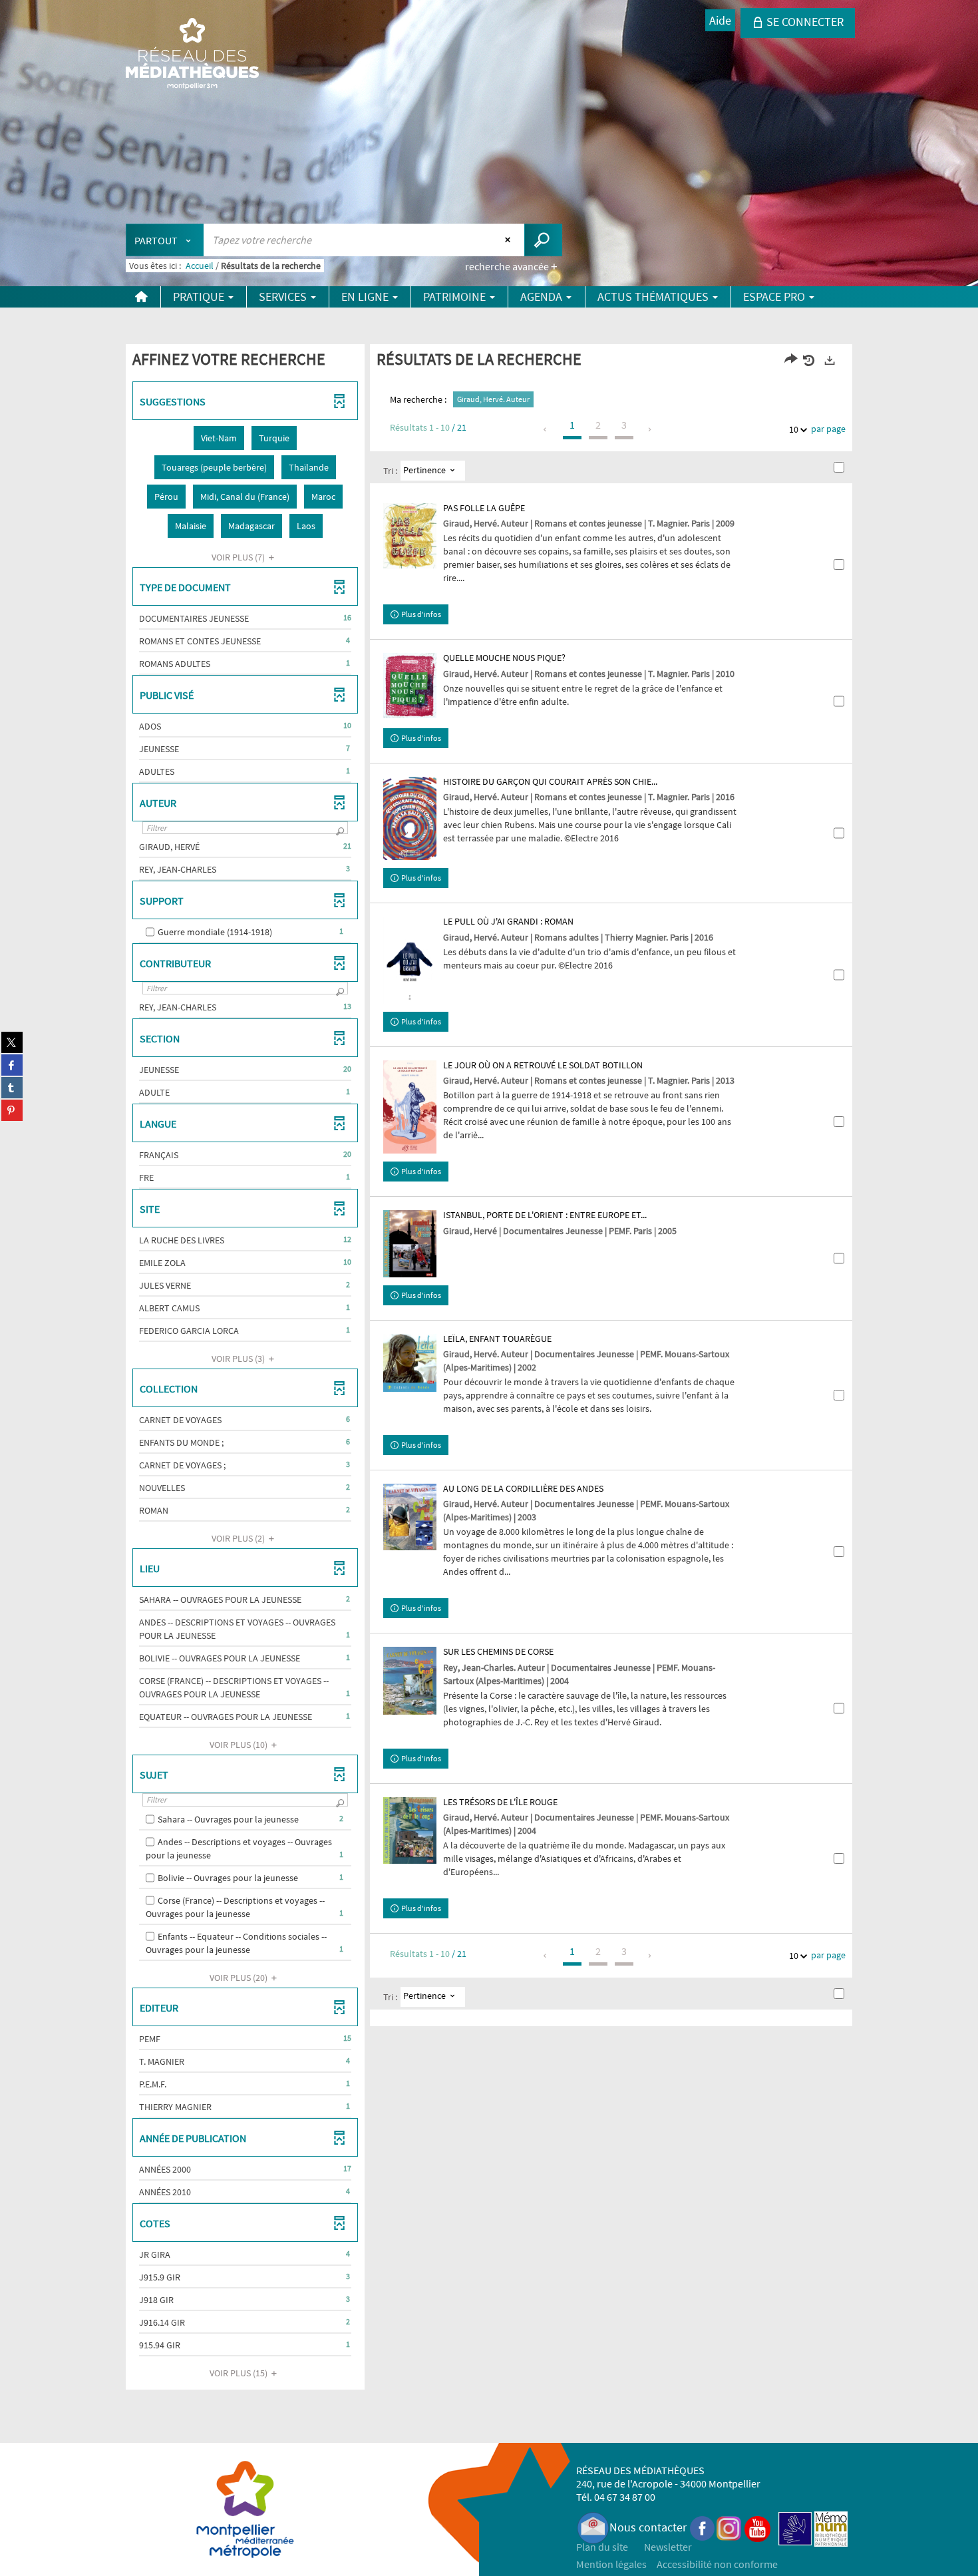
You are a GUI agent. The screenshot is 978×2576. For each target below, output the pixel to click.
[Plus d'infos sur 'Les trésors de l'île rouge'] (410, 1831)
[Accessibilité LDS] (795, 2527)
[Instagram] (729, 2527)
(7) (239, 557)
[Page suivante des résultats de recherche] (650, 429)
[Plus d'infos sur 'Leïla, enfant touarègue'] (410, 1363)
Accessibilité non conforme (717, 2564)
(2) (239, 1538)
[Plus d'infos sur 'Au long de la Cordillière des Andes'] (410, 1517)
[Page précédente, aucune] (546, 429)
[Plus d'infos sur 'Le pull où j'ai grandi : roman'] (410, 960)
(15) (240, 2373)
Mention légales (611, 2564)
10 (794, 429)
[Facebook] (703, 2527)
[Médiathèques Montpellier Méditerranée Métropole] (192, 55)
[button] (219, 438)
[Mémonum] (831, 2527)
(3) (239, 1359)
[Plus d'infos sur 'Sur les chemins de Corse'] (410, 1681)
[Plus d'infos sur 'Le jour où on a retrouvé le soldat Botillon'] (410, 1107)
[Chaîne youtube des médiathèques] (757, 2527)
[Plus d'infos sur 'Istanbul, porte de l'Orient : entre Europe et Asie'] (410, 1243)
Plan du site (602, 2547)
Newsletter (668, 2547)
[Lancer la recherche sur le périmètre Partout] (543, 240)
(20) (240, 1978)
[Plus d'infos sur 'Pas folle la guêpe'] (410, 536)
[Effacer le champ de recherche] (509, 240)
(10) (240, 1745)
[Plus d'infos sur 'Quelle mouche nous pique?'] (410, 685)
